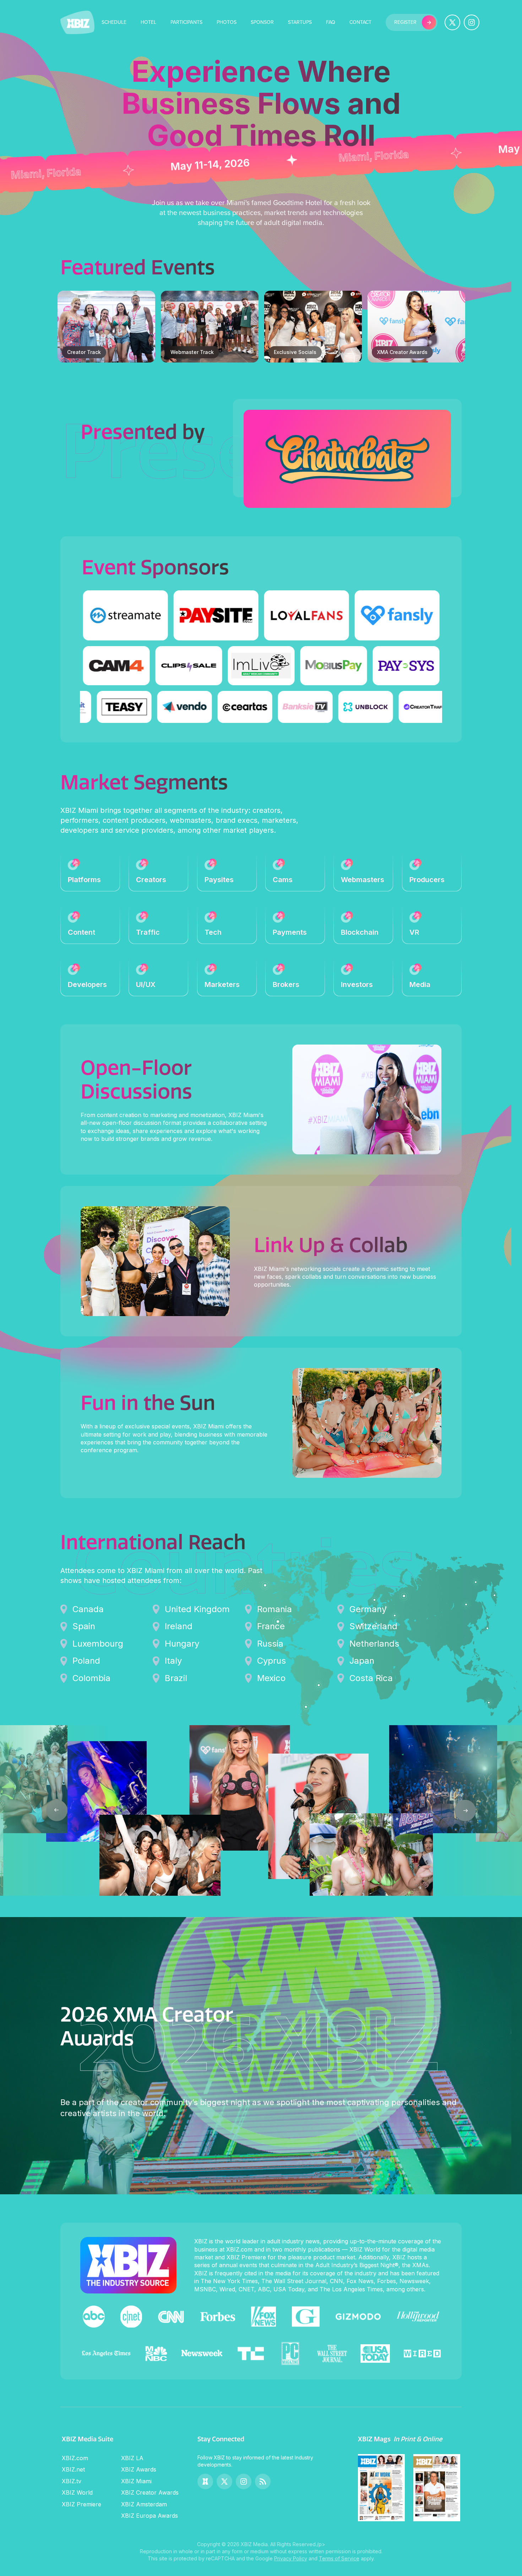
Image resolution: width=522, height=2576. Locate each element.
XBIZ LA (132, 2458)
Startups (300, 22)
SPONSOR (262, 22)
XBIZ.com (75, 2458)
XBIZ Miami (136, 2481)
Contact (360, 22)
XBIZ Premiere (81, 2504)
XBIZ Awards (139, 2469)
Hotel (148, 22)
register (405, 22)
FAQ (331, 22)
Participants (186, 22)
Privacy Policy (291, 2558)
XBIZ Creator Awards (150, 2492)
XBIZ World (77, 2492)
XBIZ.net (73, 2469)
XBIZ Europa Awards (149, 2516)
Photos (227, 22)
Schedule (114, 22)
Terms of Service (339, 2558)
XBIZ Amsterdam (144, 2504)
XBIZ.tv (72, 2481)
